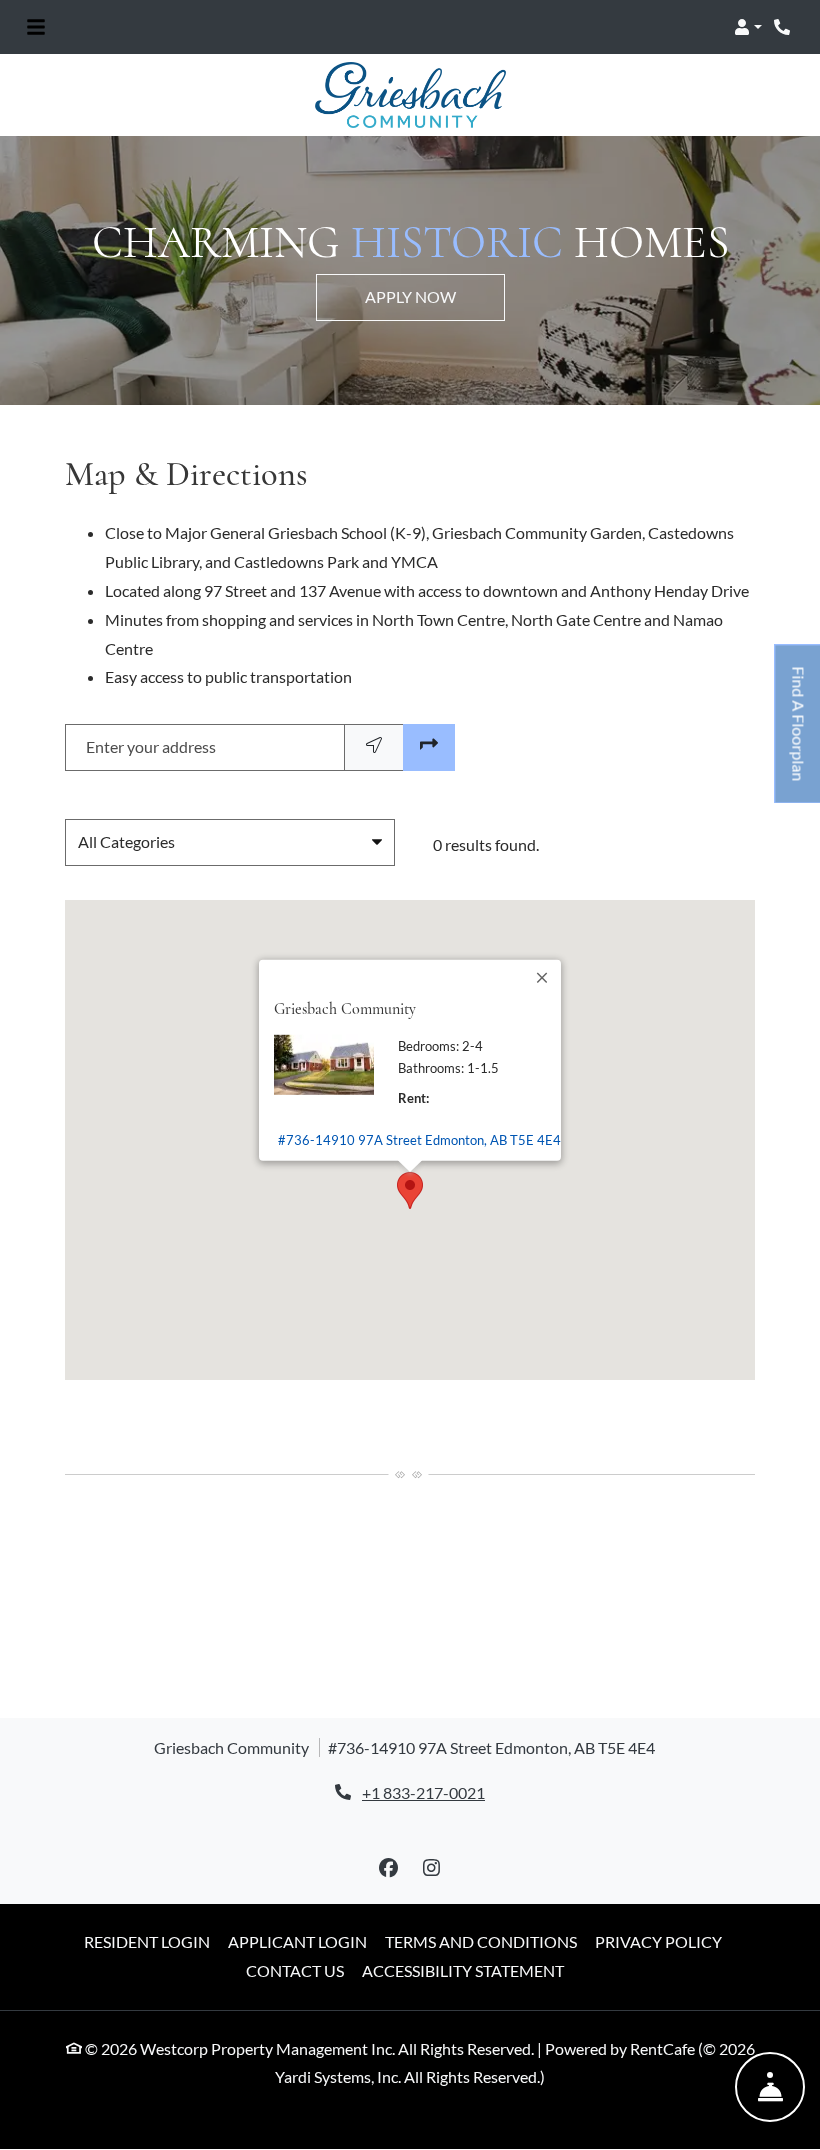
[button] (748, 27)
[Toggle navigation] (36, 27)
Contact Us (295, 1970)
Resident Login (147, 1941)
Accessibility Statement (463, 1970)
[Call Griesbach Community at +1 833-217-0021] (784, 27)
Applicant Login (297, 1941)
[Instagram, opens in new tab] (432, 1868)
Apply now (410, 296)
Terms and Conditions (481, 1941)
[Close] (543, 977)
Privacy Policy (658, 1941)
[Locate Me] (374, 747)
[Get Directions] (429, 747)
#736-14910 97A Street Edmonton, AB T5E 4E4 (419, 1139)
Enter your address (151, 746)
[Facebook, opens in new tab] (389, 1868)
